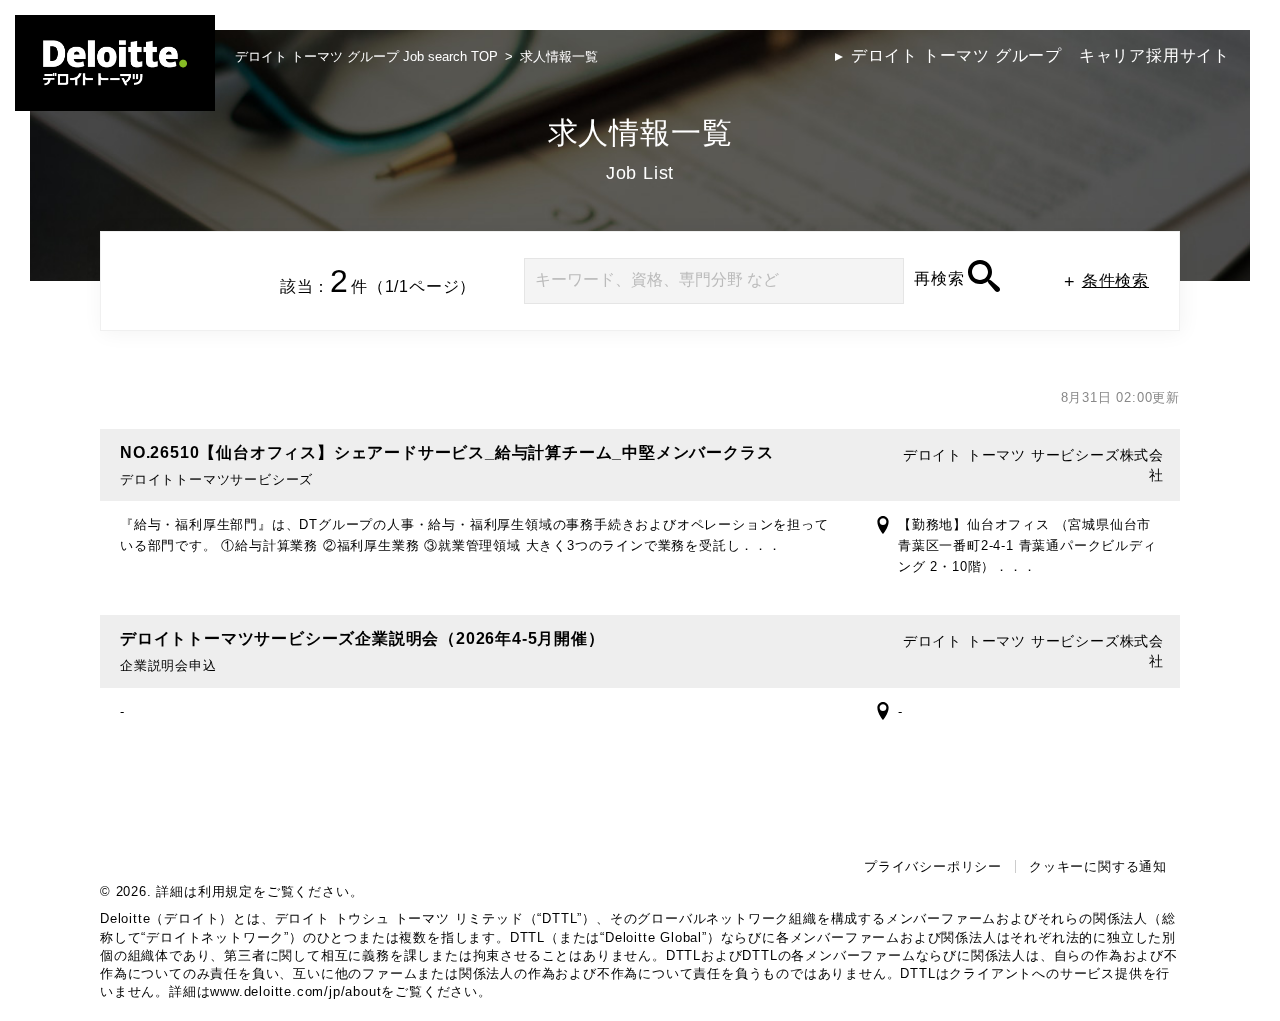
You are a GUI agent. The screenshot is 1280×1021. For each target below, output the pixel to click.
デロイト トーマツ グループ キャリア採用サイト (1040, 55)
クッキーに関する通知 (1098, 866)
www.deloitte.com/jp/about (295, 991)
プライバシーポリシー (933, 866)
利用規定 (225, 891)
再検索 (939, 278)
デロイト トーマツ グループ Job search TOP (366, 56)
